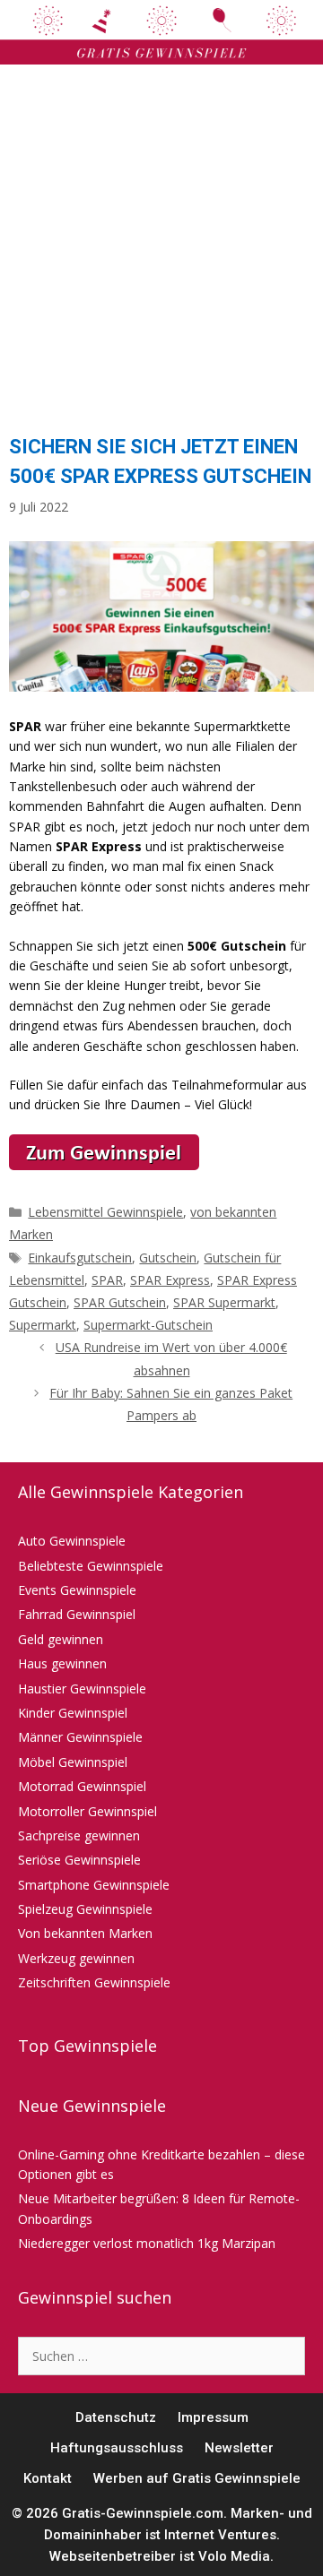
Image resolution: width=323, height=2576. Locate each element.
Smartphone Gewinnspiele (94, 1885)
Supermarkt (43, 1325)
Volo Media (234, 2556)
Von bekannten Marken (85, 1933)
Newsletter (239, 2448)
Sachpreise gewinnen (79, 1835)
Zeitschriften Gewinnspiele (94, 1982)
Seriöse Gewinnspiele (79, 1860)
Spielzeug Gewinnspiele (85, 1909)
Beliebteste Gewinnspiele (91, 1566)
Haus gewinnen (62, 1663)
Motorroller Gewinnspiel (87, 1811)
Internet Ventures (220, 2535)
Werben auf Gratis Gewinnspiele (197, 2478)
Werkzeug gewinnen (76, 1958)
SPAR (107, 1280)
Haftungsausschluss (117, 2448)
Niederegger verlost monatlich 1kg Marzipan (147, 2243)
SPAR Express (170, 1280)
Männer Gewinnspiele (80, 1737)
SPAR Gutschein (120, 1302)
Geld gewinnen (61, 1639)
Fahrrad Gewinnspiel (77, 1614)
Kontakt (48, 2478)
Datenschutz (116, 2417)
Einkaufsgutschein (80, 1258)
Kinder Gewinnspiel (73, 1713)
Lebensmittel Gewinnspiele (105, 1212)
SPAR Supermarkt (224, 1302)
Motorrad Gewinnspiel (82, 1786)
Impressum (213, 2417)
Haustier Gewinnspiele (82, 1689)
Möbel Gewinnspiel (73, 1762)
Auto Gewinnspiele (72, 1541)
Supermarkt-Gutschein (148, 1325)
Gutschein (168, 1258)
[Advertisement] (161, 244)
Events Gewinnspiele (77, 1590)
